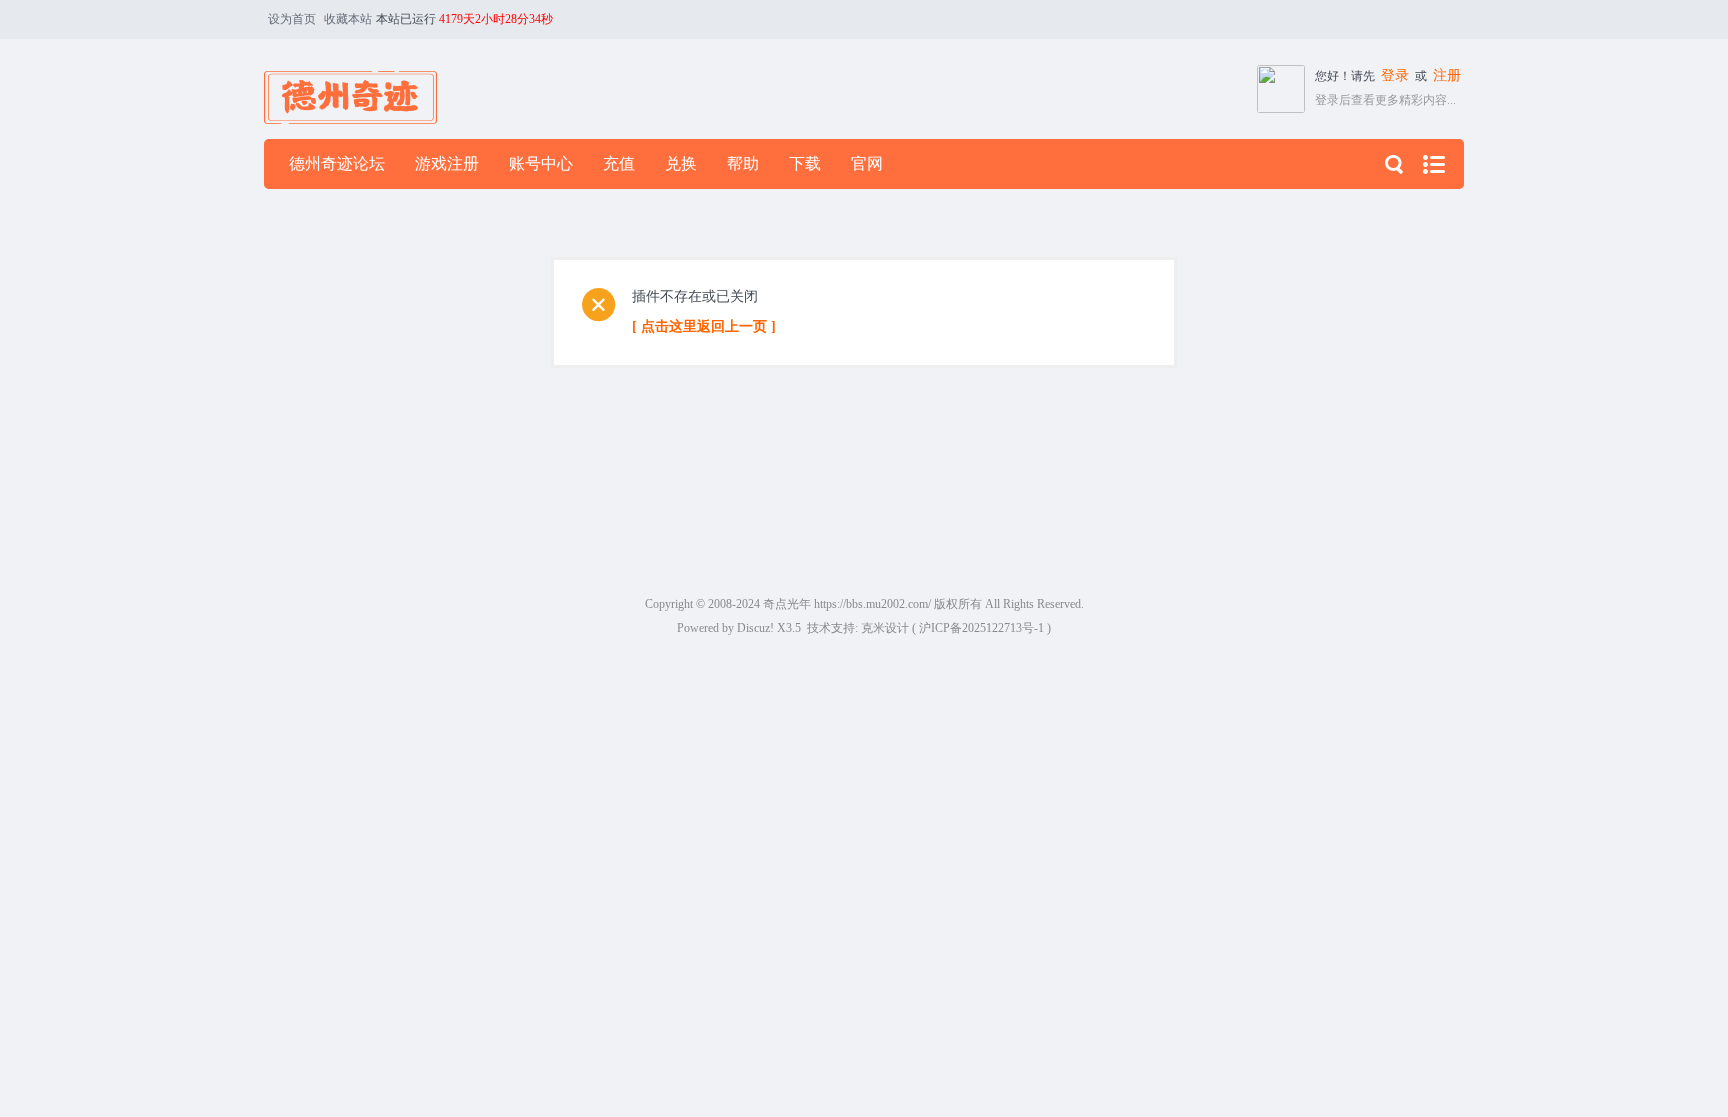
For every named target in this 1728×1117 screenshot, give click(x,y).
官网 (867, 163)
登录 (1395, 75)
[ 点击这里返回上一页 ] (704, 326)
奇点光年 (787, 604)
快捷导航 (1434, 164)
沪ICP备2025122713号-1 (981, 628)
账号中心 (541, 163)
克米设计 (885, 628)
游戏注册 (447, 163)
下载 (805, 163)
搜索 (1394, 164)
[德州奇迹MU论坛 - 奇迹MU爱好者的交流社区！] (350, 88)
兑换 (681, 163)
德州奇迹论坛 (337, 163)
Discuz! (755, 628)
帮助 (743, 163)
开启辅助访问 (1459, 19)
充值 (619, 163)
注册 (1447, 75)
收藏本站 (348, 19)
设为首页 (292, 19)
